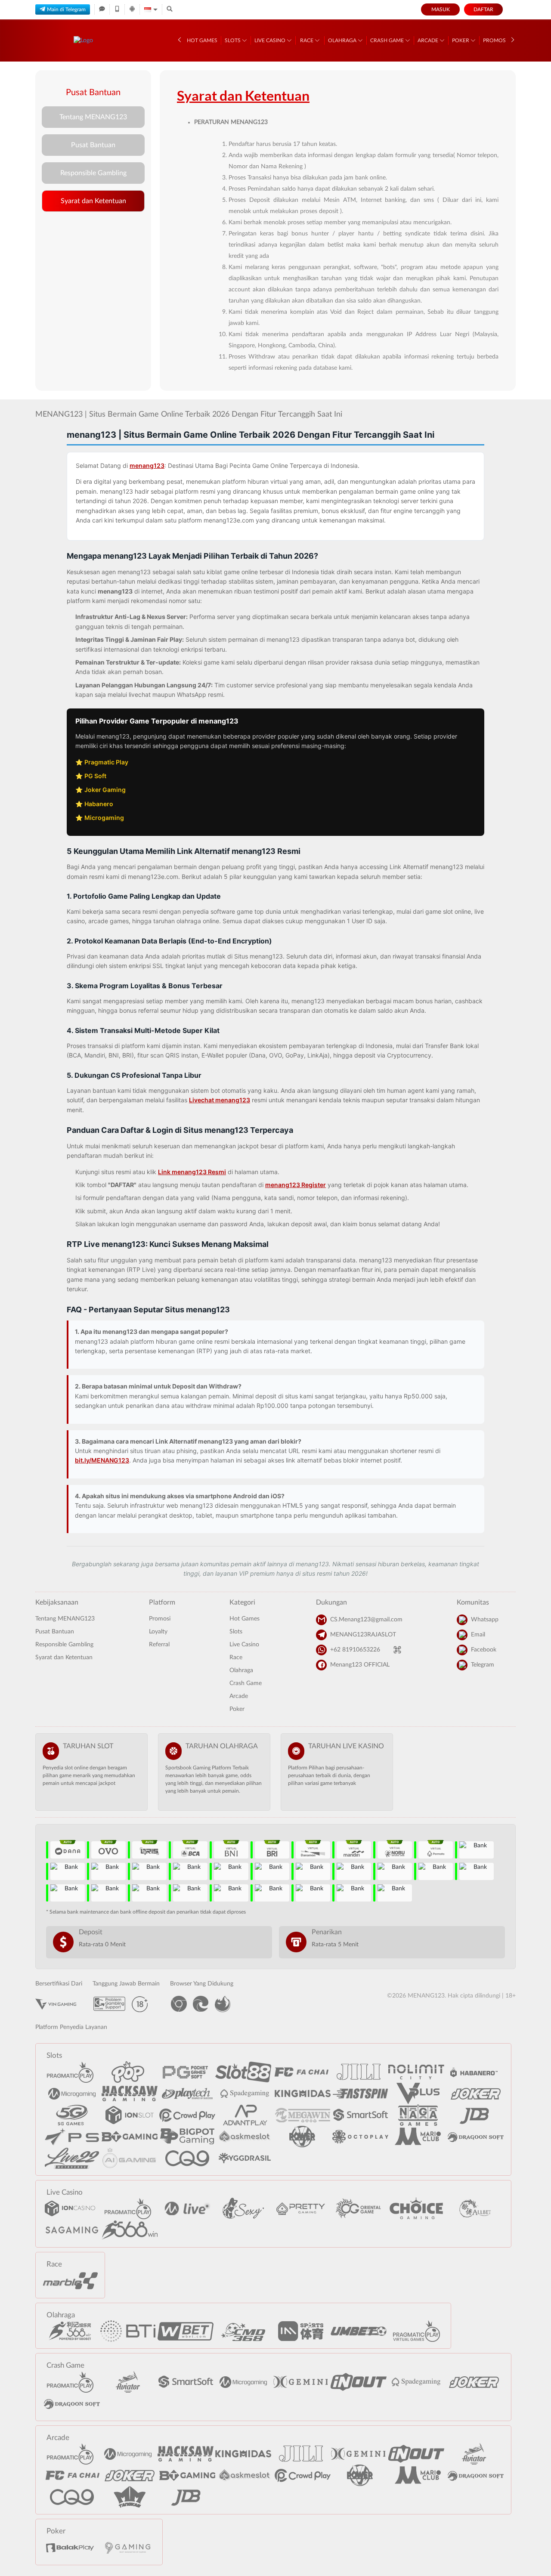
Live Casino (271, 40)
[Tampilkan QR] (397, 1650)
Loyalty (158, 1632)
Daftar (483, 9)
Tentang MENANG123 (93, 117)
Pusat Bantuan (93, 145)
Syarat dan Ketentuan (93, 201)
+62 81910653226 (355, 1650)
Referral (159, 1645)
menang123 (147, 465)
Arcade (429, 40)
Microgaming (104, 818)
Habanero (99, 804)
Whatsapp (485, 1620)
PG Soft (95, 776)
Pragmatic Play (106, 762)
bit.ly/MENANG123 (102, 1460)
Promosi (495, 40)
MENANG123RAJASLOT (363, 1635)
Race (307, 40)
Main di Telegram (66, 9)
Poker (461, 40)
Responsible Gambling (93, 173)
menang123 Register (296, 1185)
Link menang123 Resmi (192, 1172)
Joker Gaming (105, 790)
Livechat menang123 (220, 1100)
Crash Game (388, 40)
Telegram (483, 1665)
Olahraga (343, 40)
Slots (233, 40)
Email (478, 1635)
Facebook (484, 1650)
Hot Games (202, 40)
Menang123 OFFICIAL (360, 1665)
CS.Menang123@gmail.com (366, 1620)
